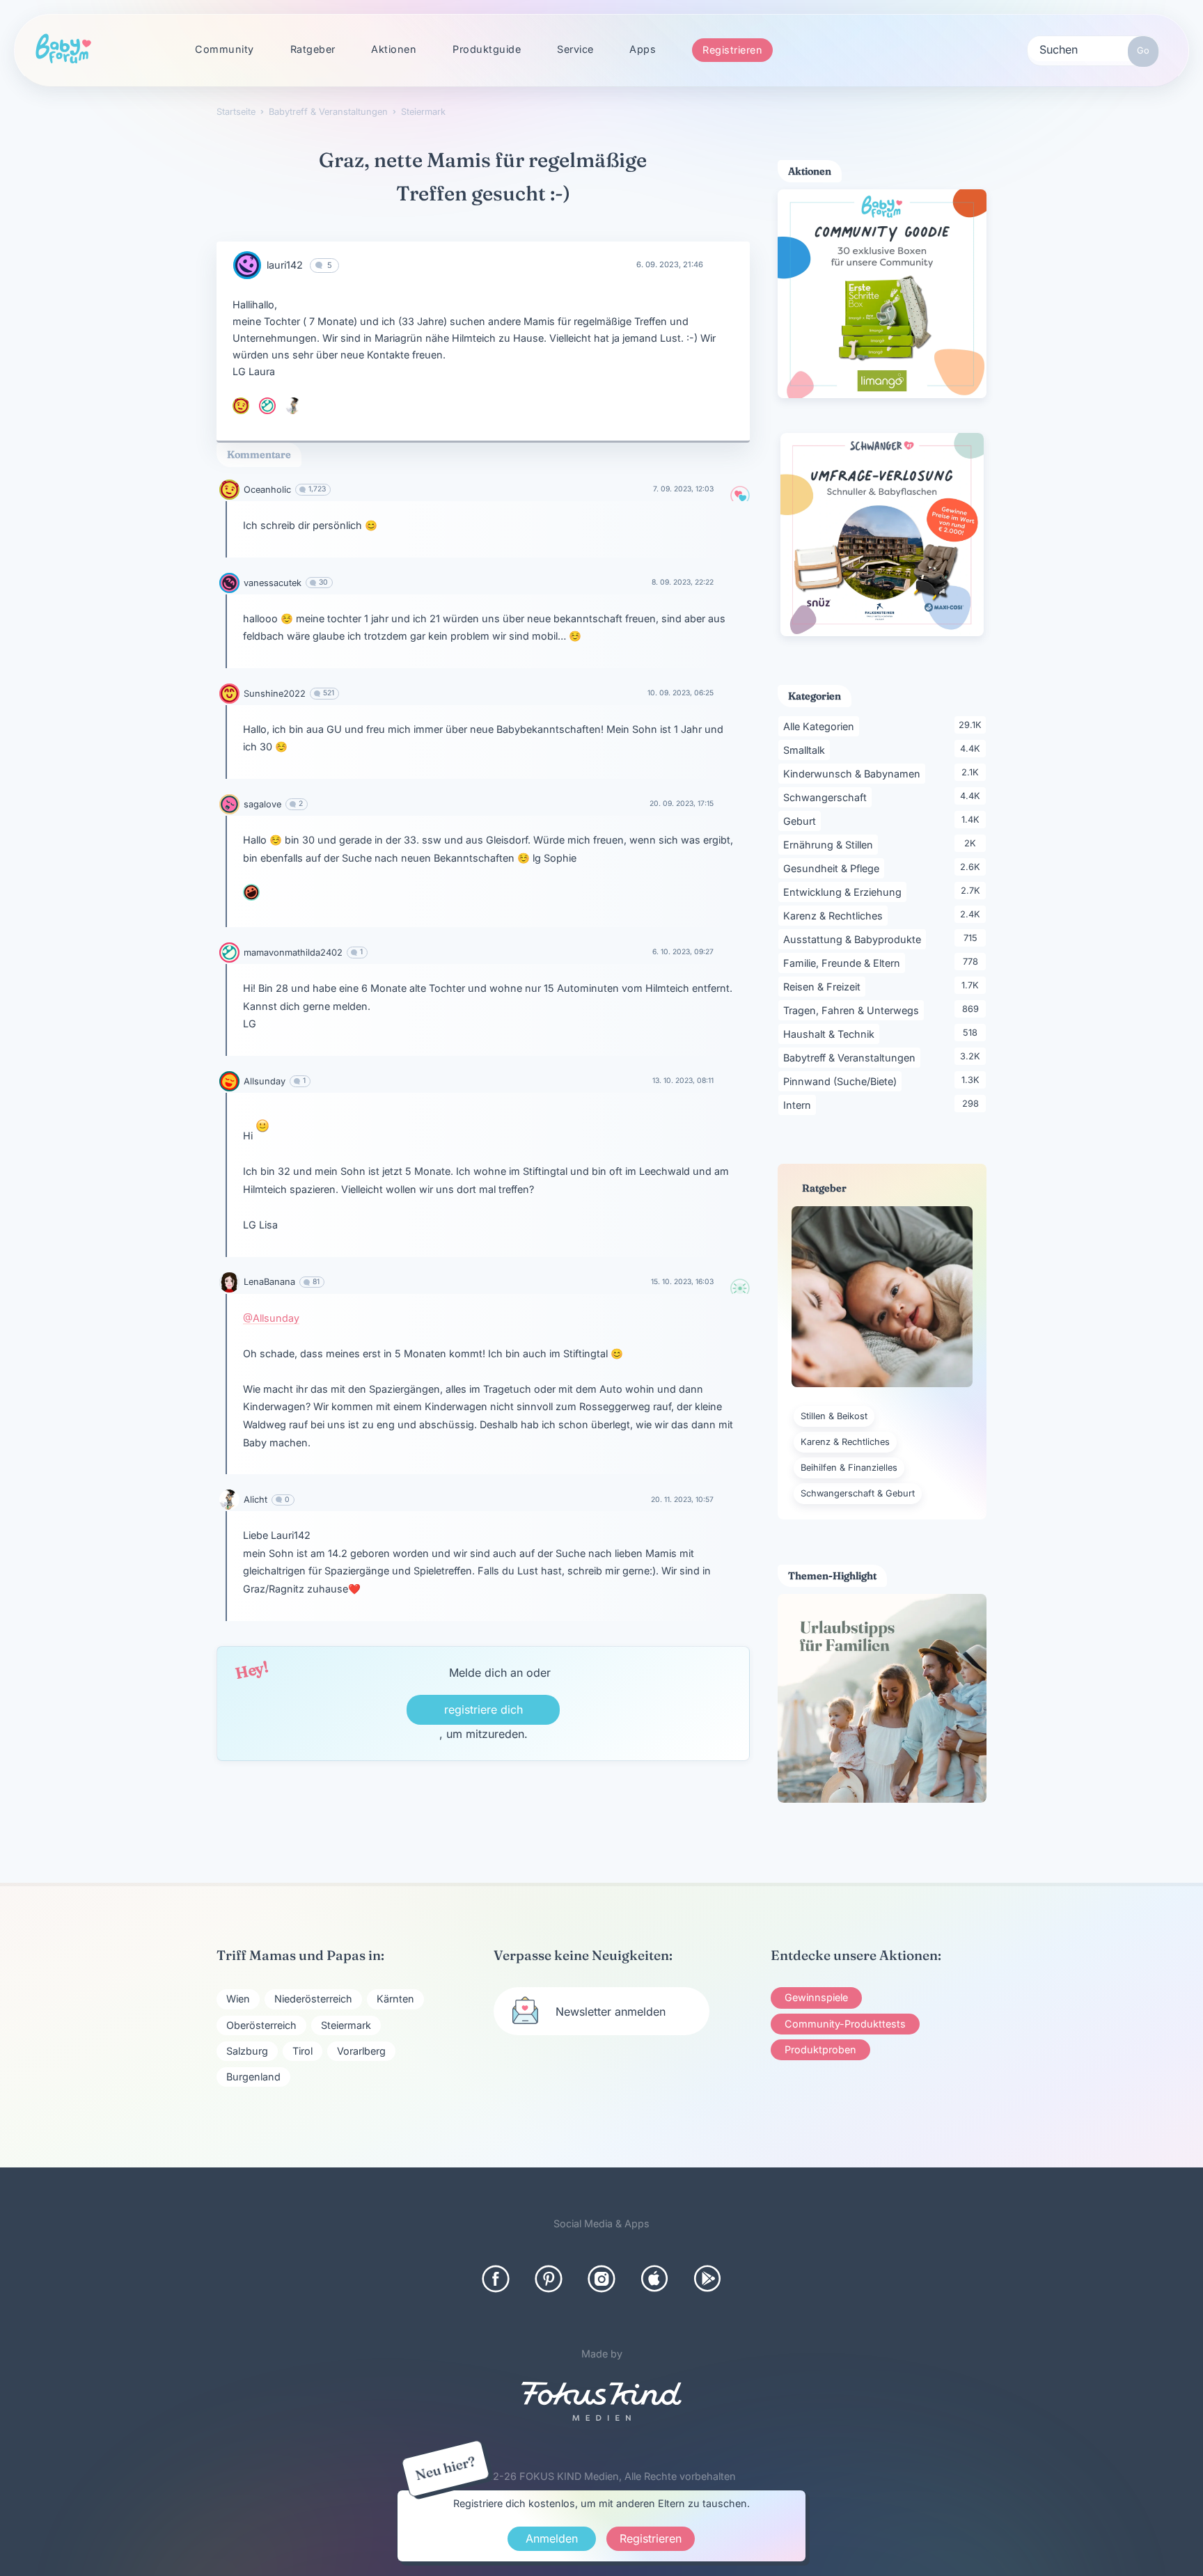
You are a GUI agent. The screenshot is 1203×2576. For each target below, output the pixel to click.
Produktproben (820, 2049)
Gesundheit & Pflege (834, 868)
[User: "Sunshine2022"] (229, 694)
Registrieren (732, 50)
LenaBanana (269, 1282)
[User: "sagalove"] (229, 804)
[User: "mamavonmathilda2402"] (267, 406)
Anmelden (552, 2538)
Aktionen (394, 49)
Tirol (302, 2051)
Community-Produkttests (845, 2024)
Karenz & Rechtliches (835, 915)
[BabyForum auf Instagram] (601, 2279)
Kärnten (395, 1999)
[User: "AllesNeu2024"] (251, 892)
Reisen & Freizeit (824, 986)
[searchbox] (1093, 49)
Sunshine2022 (275, 694)
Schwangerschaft (827, 797)
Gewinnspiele (816, 1997)
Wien (238, 1999)
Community (225, 49)
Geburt (802, 821)
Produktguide (487, 49)
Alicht (255, 1500)
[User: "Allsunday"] (229, 1081)
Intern (800, 1105)
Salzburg (247, 2051)
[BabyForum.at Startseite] (63, 49)
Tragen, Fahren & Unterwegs (854, 1010)
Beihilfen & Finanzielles (849, 1468)
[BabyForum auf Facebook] (496, 2279)
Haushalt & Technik (831, 1034)
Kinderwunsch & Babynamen (854, 773)
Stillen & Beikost (834, 1416)
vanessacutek (273, 583)
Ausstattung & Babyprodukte (855, 939)
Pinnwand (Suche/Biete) (842, 1081)
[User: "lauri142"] (247, 265)
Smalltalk (807, 750)
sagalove (262, 804)
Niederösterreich (313, 1999)
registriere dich (483, 1709)
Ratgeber (313, 49)
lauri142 (285, 265)
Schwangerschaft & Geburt (858, 1493)
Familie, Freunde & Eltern (844, 963)
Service (575, 49)
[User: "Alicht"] (294, 406)
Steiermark (346, 2025)
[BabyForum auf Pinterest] (549, 2279)
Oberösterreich (261, 2025)
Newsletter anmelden (611, 2012)
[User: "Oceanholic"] (241, 406)
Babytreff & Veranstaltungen (852, 1057)
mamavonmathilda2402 (293, 953)
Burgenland (253, 2077)
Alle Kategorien (821, 726)
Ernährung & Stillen (831, 844)
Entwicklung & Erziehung (845, 892)
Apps (643, 49)
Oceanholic (267, 490)
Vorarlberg (361, 2051)
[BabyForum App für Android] (707, 2279)
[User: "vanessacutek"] (229, 583)
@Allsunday (271, 1318)
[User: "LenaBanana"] (229, 1282)
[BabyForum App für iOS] (654, 2279)
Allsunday (265, 1081)
